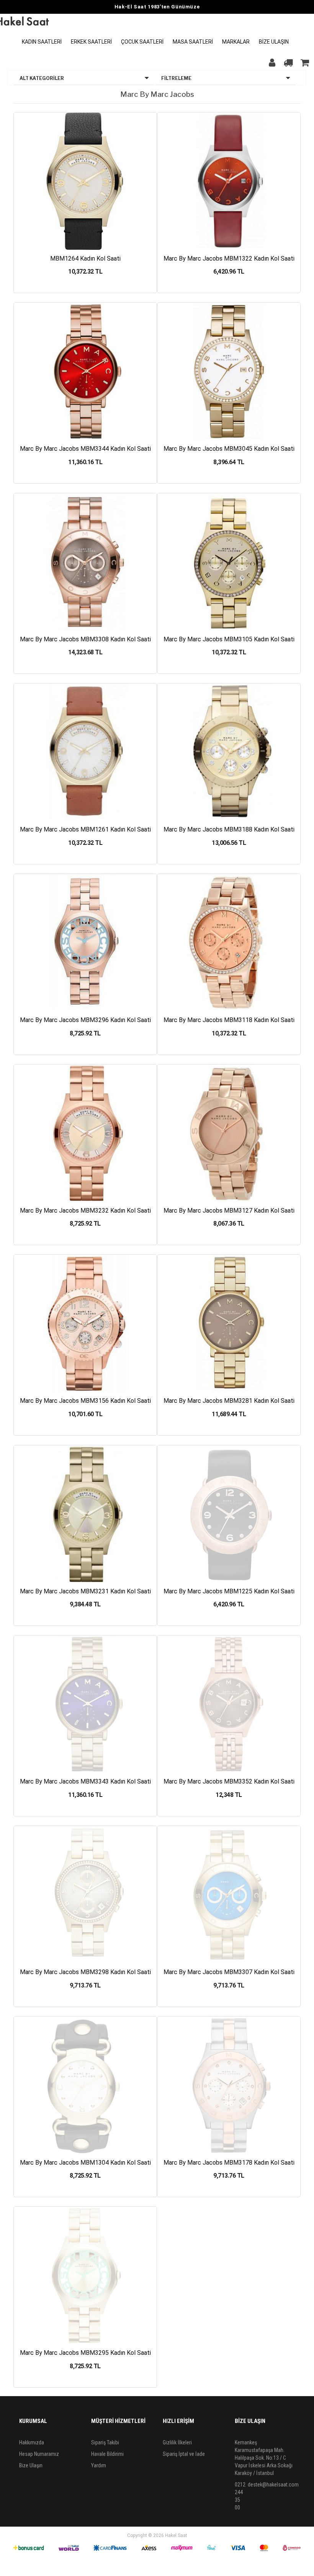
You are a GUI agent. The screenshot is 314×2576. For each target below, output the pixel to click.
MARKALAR (236, 42)
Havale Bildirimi (107, 2454)
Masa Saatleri (193, 42)
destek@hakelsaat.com (273, 2485)
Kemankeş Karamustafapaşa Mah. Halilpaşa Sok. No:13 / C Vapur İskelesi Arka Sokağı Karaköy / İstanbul (264, 2458)
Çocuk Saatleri (142, 42)
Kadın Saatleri (42, 42)
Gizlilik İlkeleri (177, 2442)
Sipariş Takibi (105, 2442)
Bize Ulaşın (274, 42)
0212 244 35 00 (240, 2496)
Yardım (99, 2465)
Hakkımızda (32, 2442)
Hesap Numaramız (39, 2454)
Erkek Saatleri (91, 42)
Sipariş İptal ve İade (184, 2454)
